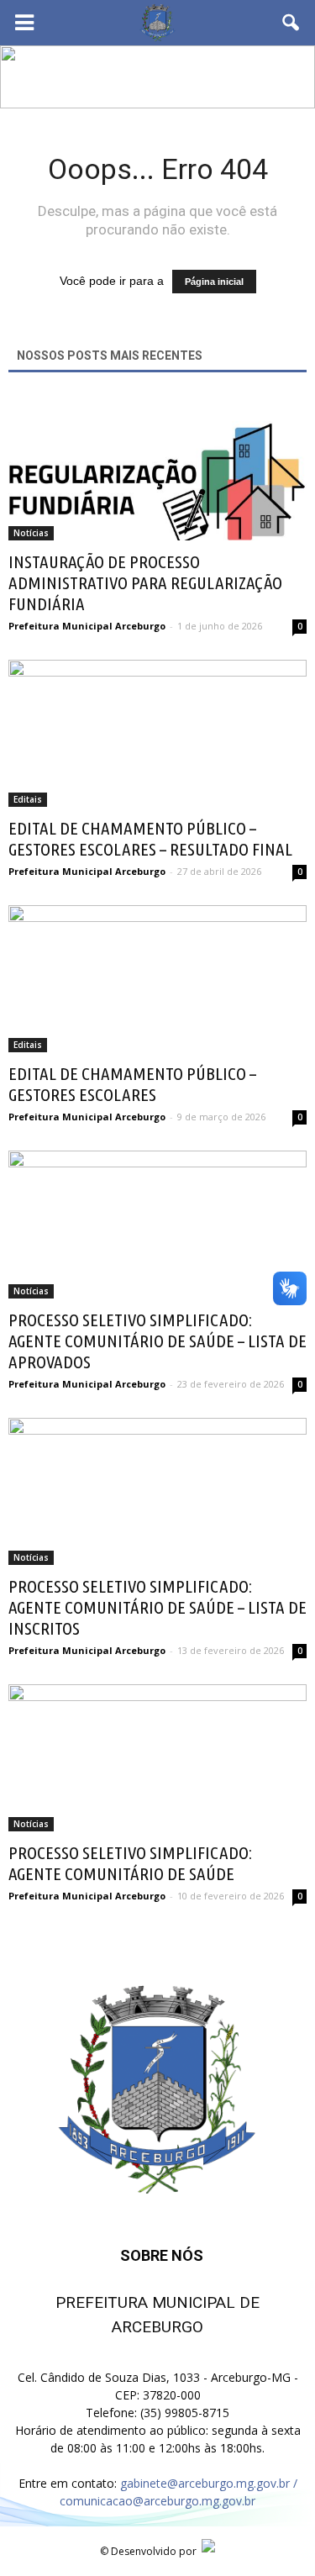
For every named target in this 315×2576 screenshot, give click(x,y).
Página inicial (214, 282)
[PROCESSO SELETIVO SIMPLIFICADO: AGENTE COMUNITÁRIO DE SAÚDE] (157, 1758)
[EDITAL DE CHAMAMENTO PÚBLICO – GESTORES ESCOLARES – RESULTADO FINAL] (157, 733)
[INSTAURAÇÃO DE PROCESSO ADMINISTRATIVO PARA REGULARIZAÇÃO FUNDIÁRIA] (157, 467)
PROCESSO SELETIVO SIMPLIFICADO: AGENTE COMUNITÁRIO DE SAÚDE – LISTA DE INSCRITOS (157, 1607)
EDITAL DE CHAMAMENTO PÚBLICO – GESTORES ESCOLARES (132, 1084)
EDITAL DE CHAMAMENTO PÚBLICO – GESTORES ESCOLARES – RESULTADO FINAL (150, 838)
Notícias (31, 533)
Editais (28, 799)
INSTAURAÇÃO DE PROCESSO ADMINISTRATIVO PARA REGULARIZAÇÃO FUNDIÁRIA (145, 582)
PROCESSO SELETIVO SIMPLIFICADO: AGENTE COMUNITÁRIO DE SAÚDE (130, 1863)
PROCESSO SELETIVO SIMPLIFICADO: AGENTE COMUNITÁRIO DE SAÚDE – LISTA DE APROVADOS (157, 1341)
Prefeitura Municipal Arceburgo (87, 626)
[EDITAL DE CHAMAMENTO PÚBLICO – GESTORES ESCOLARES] (157, 979)
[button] (291, 23)
